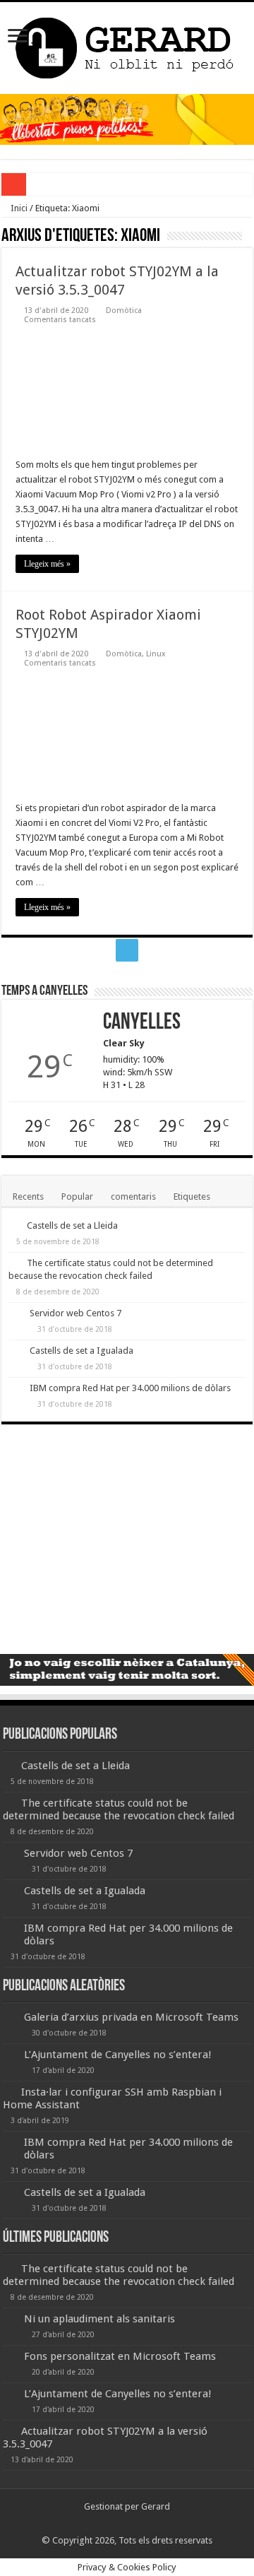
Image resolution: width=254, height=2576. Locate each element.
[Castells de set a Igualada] (16, 1352)
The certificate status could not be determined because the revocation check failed (119, 1809)
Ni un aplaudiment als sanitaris (99, 2319)
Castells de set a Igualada (81, 1351)
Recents (28, 1197)
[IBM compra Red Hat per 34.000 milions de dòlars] (16, 1389)
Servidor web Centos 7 (75, 1313)
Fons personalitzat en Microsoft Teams (120, 2356)
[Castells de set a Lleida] (14, 1225)
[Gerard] (127, 45)
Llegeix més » (47, 564)
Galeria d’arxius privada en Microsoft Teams (131, 2017)
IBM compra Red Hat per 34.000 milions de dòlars (130, 1388)
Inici (18, 208)
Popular (77, 1197)
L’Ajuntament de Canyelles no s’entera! (118, 2055)
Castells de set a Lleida (72, 1225)
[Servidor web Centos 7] (16, 1314)
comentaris (133, 1197)
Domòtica (124, 311)
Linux (156, 654)
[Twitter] (127, 950)
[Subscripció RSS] (249, 237)
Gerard (156, 2506)
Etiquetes (192, 1197)
